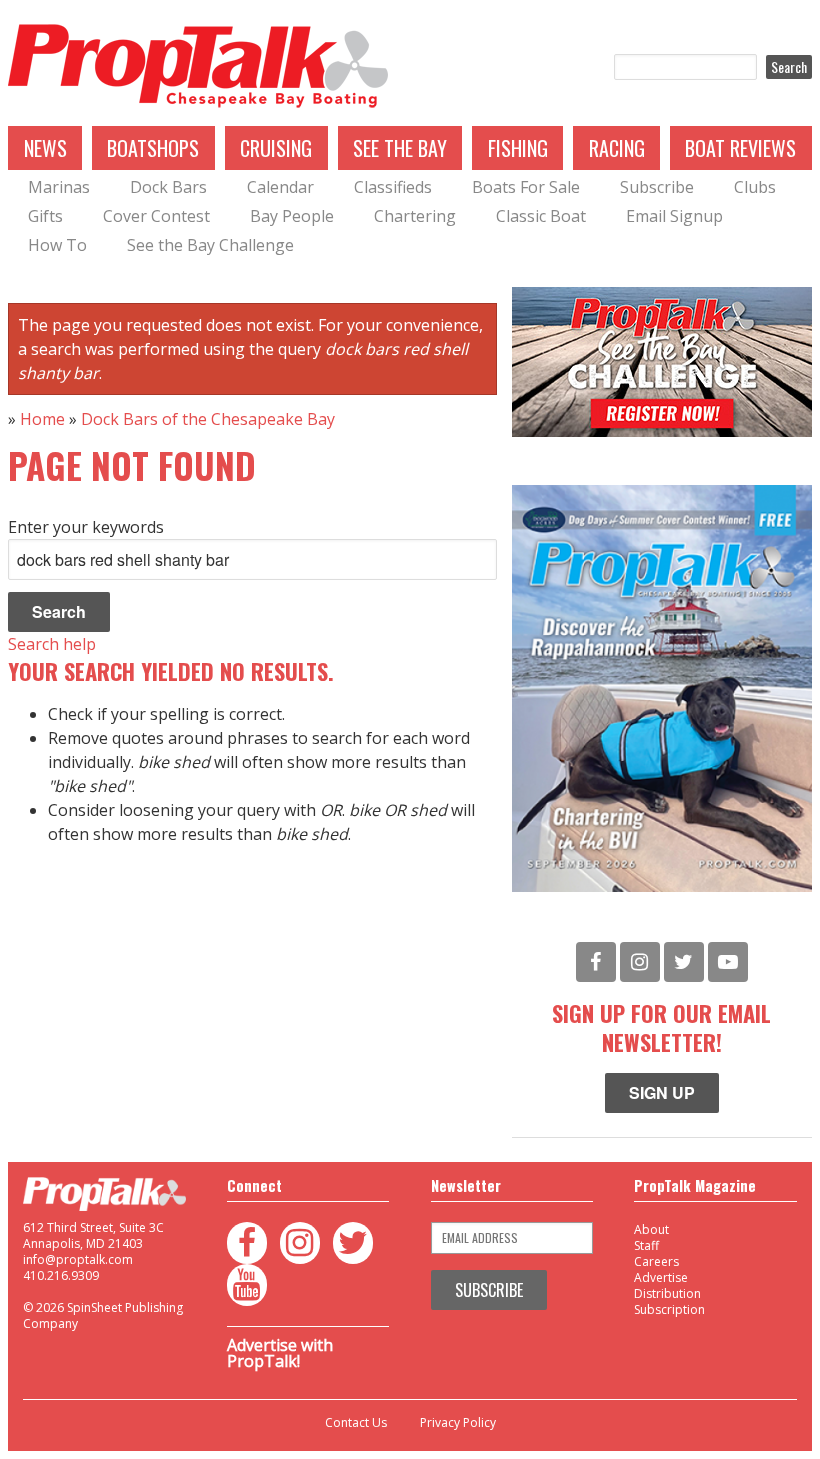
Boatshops (153, 148)
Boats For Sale (526, 187)
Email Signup (674, 216)
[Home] (198, 67)
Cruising (276, 148)
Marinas (59, 187)
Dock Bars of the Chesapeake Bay (208, 419)
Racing (617, 148)
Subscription (669, 1309)
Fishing (518, 148)
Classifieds (393, 187)
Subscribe (657, 187)
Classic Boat (541, 216)
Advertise (661, 1277)
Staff (646, 1245)
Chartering (415, 216)
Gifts (45, 216)
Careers (656, 1261)
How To (57, 245)
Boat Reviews (740, 148)
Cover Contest (156, 216)
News (45, 148)
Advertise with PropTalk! (280, 1353)
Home (42, 419)
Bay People (292, 216)
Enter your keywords (86, 527)
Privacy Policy (458, 1423)
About (651, 1229)
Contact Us (356, 1423)
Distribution (667, 1293)
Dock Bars (168, 187)
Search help (52, 644)
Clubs (755, 187)
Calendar (280, 187)
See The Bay (400, 148)
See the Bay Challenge (210, 245)
